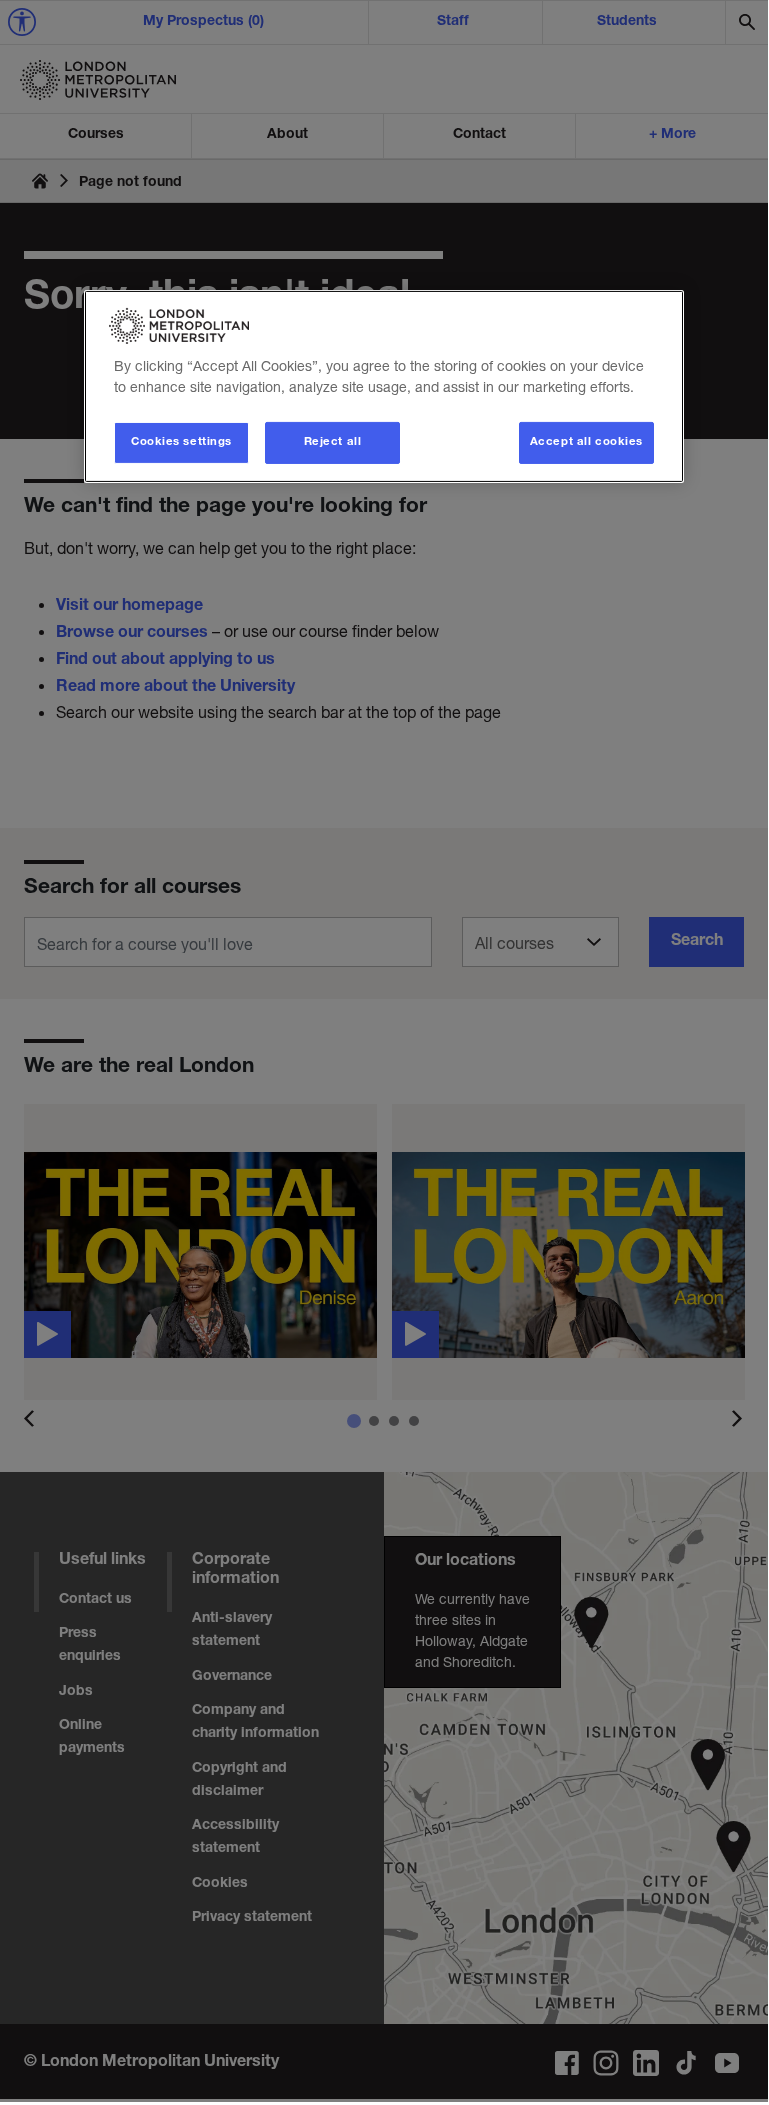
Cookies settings (181, 442)
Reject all (333, 442)
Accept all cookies (586, 442)
